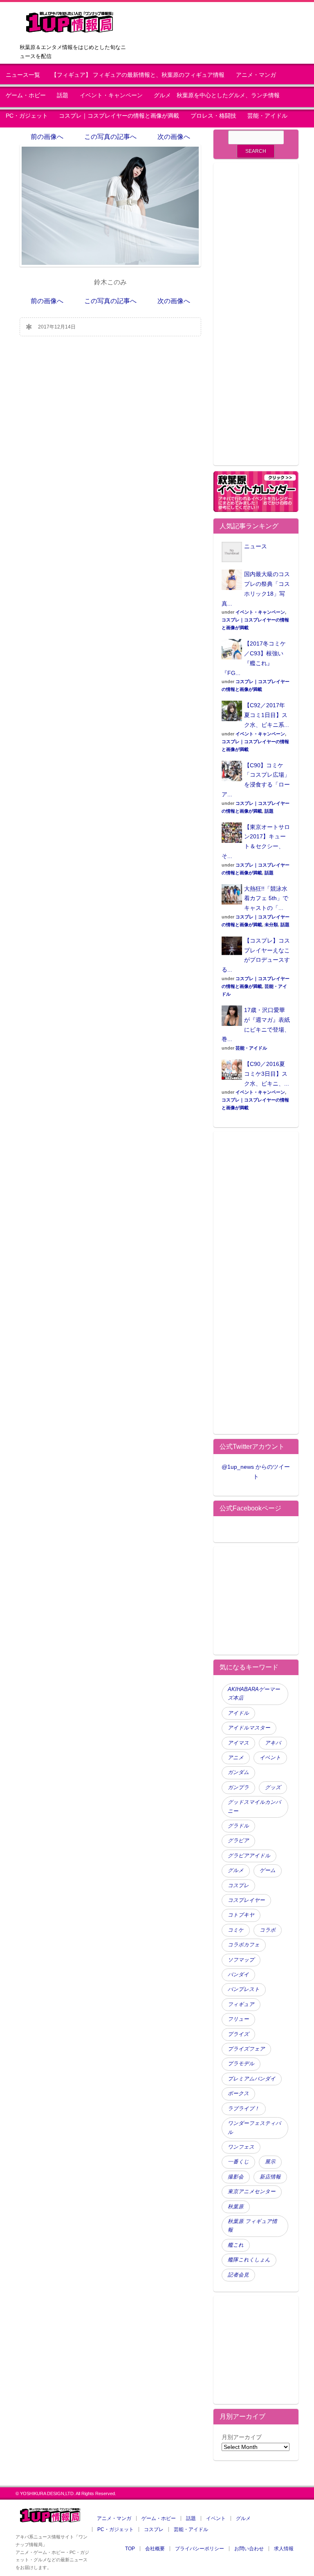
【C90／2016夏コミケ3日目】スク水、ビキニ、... (267, 1074)
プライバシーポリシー (200, 2549)
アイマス (238, 1743)
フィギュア (241, 2004)
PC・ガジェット (27, 116)
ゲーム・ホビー (26, 95)
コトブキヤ (241, 1915)
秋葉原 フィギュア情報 (252, 2226)
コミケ (236, 1930)
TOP (130, 2549)
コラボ (268, 1930)
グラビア (238, 1841)
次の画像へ (174, 137)
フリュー (238, 2019)
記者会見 (238, 2275)
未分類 (271, 925)
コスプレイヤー (246, 1900)
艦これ (236, 2245)
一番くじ (238, 2162)
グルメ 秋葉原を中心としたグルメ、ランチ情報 (220, 95)
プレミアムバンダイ (252, 2079)
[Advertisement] (256, 319)
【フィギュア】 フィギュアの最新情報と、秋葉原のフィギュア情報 (138, 75)
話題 (63, 95)
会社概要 (155, 2549)
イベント (270, 1758)
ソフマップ (241, 1960)
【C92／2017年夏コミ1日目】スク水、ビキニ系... (267, 715)
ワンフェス (241, 2147)
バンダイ (238, 1975)
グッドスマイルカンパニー (254, 1806)
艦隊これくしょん (249, 2260)
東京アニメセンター (252, 2192)
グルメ (236, 1870)
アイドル (238, 1713)
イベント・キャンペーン (111, 95)
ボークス (238, 2093)
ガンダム (238, 1772)
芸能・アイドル (267, 116)
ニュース (256, 546)
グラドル (238, 1826)
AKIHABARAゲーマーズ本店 (254, 1694)
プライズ (238, 2034)
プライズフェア (246, 2049)
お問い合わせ (249, 2549)
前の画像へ (47, 137)
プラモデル (241, 2064)
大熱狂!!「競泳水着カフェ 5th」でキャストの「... (266, 898)
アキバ (273, 1743)
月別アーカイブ (242, 2437)
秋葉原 (236, 2207)
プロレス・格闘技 (213, 116)
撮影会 (236, 2177)
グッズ (273, 1787)
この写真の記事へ (110, 137)
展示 (270, 2162)
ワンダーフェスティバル (254, 2128)
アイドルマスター (249, 1728)
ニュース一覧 (23, 75)
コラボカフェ (244, 1945)
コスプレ (238, 1886)
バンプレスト (244, 1989)
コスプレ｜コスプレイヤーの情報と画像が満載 (119, 116)
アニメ (236, 1758)
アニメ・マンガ (256, 75)
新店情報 (270, 2177)
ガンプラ (238, 1787)
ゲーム (268, 1870)
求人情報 (284, 2549)
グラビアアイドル (249, 1856)
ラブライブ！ (244, 2109)
